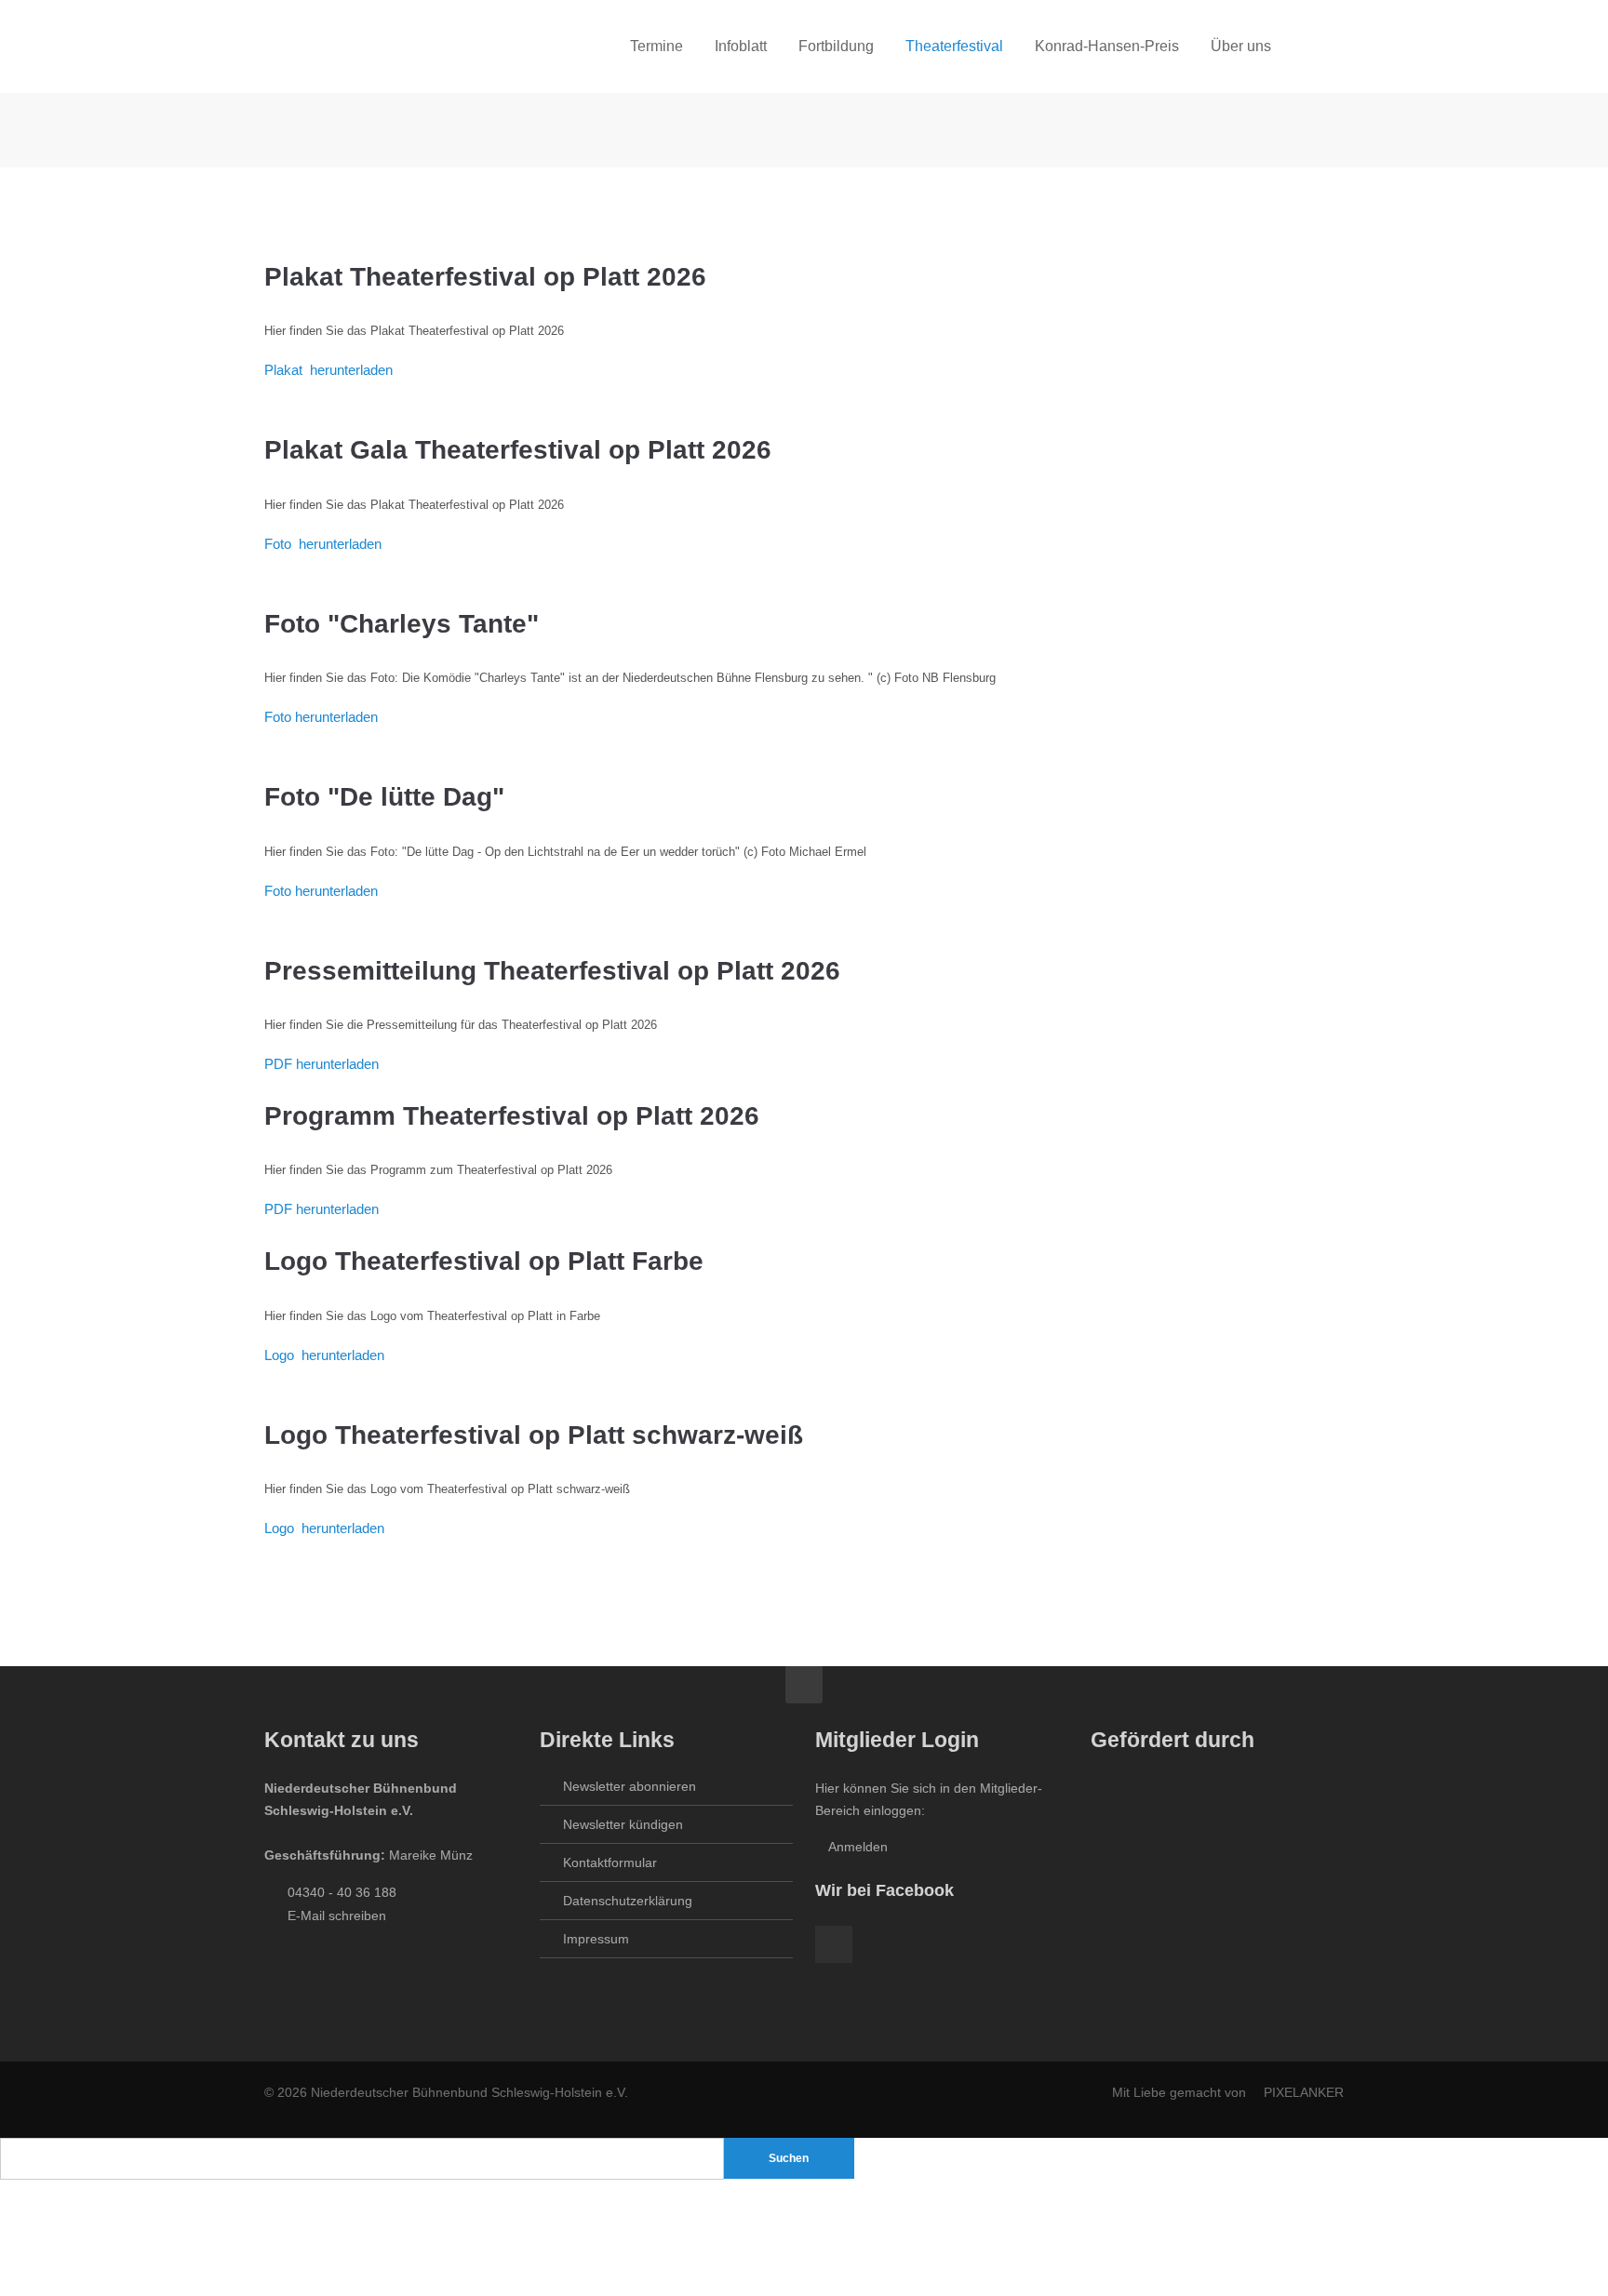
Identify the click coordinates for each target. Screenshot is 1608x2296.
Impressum (596, 1939)
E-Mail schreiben (337, 1916)
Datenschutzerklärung (628, 1901)
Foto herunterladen (323, 544)
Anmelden (857, 1847)
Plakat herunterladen (328, 370)
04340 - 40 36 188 (342, 1892)
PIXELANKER (1304, 2092)
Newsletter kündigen (623, 1824)
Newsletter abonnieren (630, 1786)
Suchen (789, 2158)
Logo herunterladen (324, 1355)
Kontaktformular (610, 1862)
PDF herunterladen (322, 1064)
